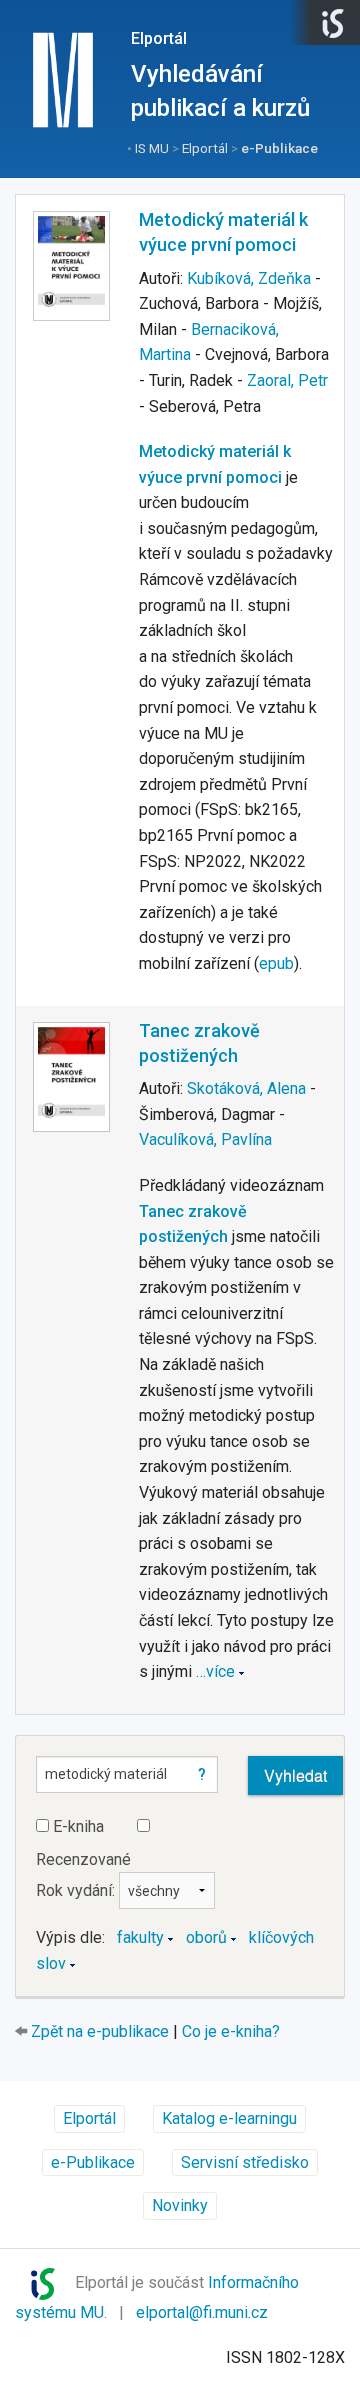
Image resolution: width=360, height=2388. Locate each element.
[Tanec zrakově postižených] (71, 1077)
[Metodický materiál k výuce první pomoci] (71, 266)
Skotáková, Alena (246, 1088)
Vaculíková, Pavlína (205, 1139)
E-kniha (76, 1826)
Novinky (180, 2205)
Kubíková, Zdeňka (249, 278)
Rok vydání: (77, 1890)
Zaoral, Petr (287, 380)
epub (276, 963)
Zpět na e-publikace (100, 2031)
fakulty (140, 1937)
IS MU (152, 148)
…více (215, 1671)
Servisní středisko (245, 2162)
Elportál (159, 38)
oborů (206, 1937)
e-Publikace (279, 148)
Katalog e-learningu (229, 2118)
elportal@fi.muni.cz (202, 2312)
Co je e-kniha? (231, 2031)
